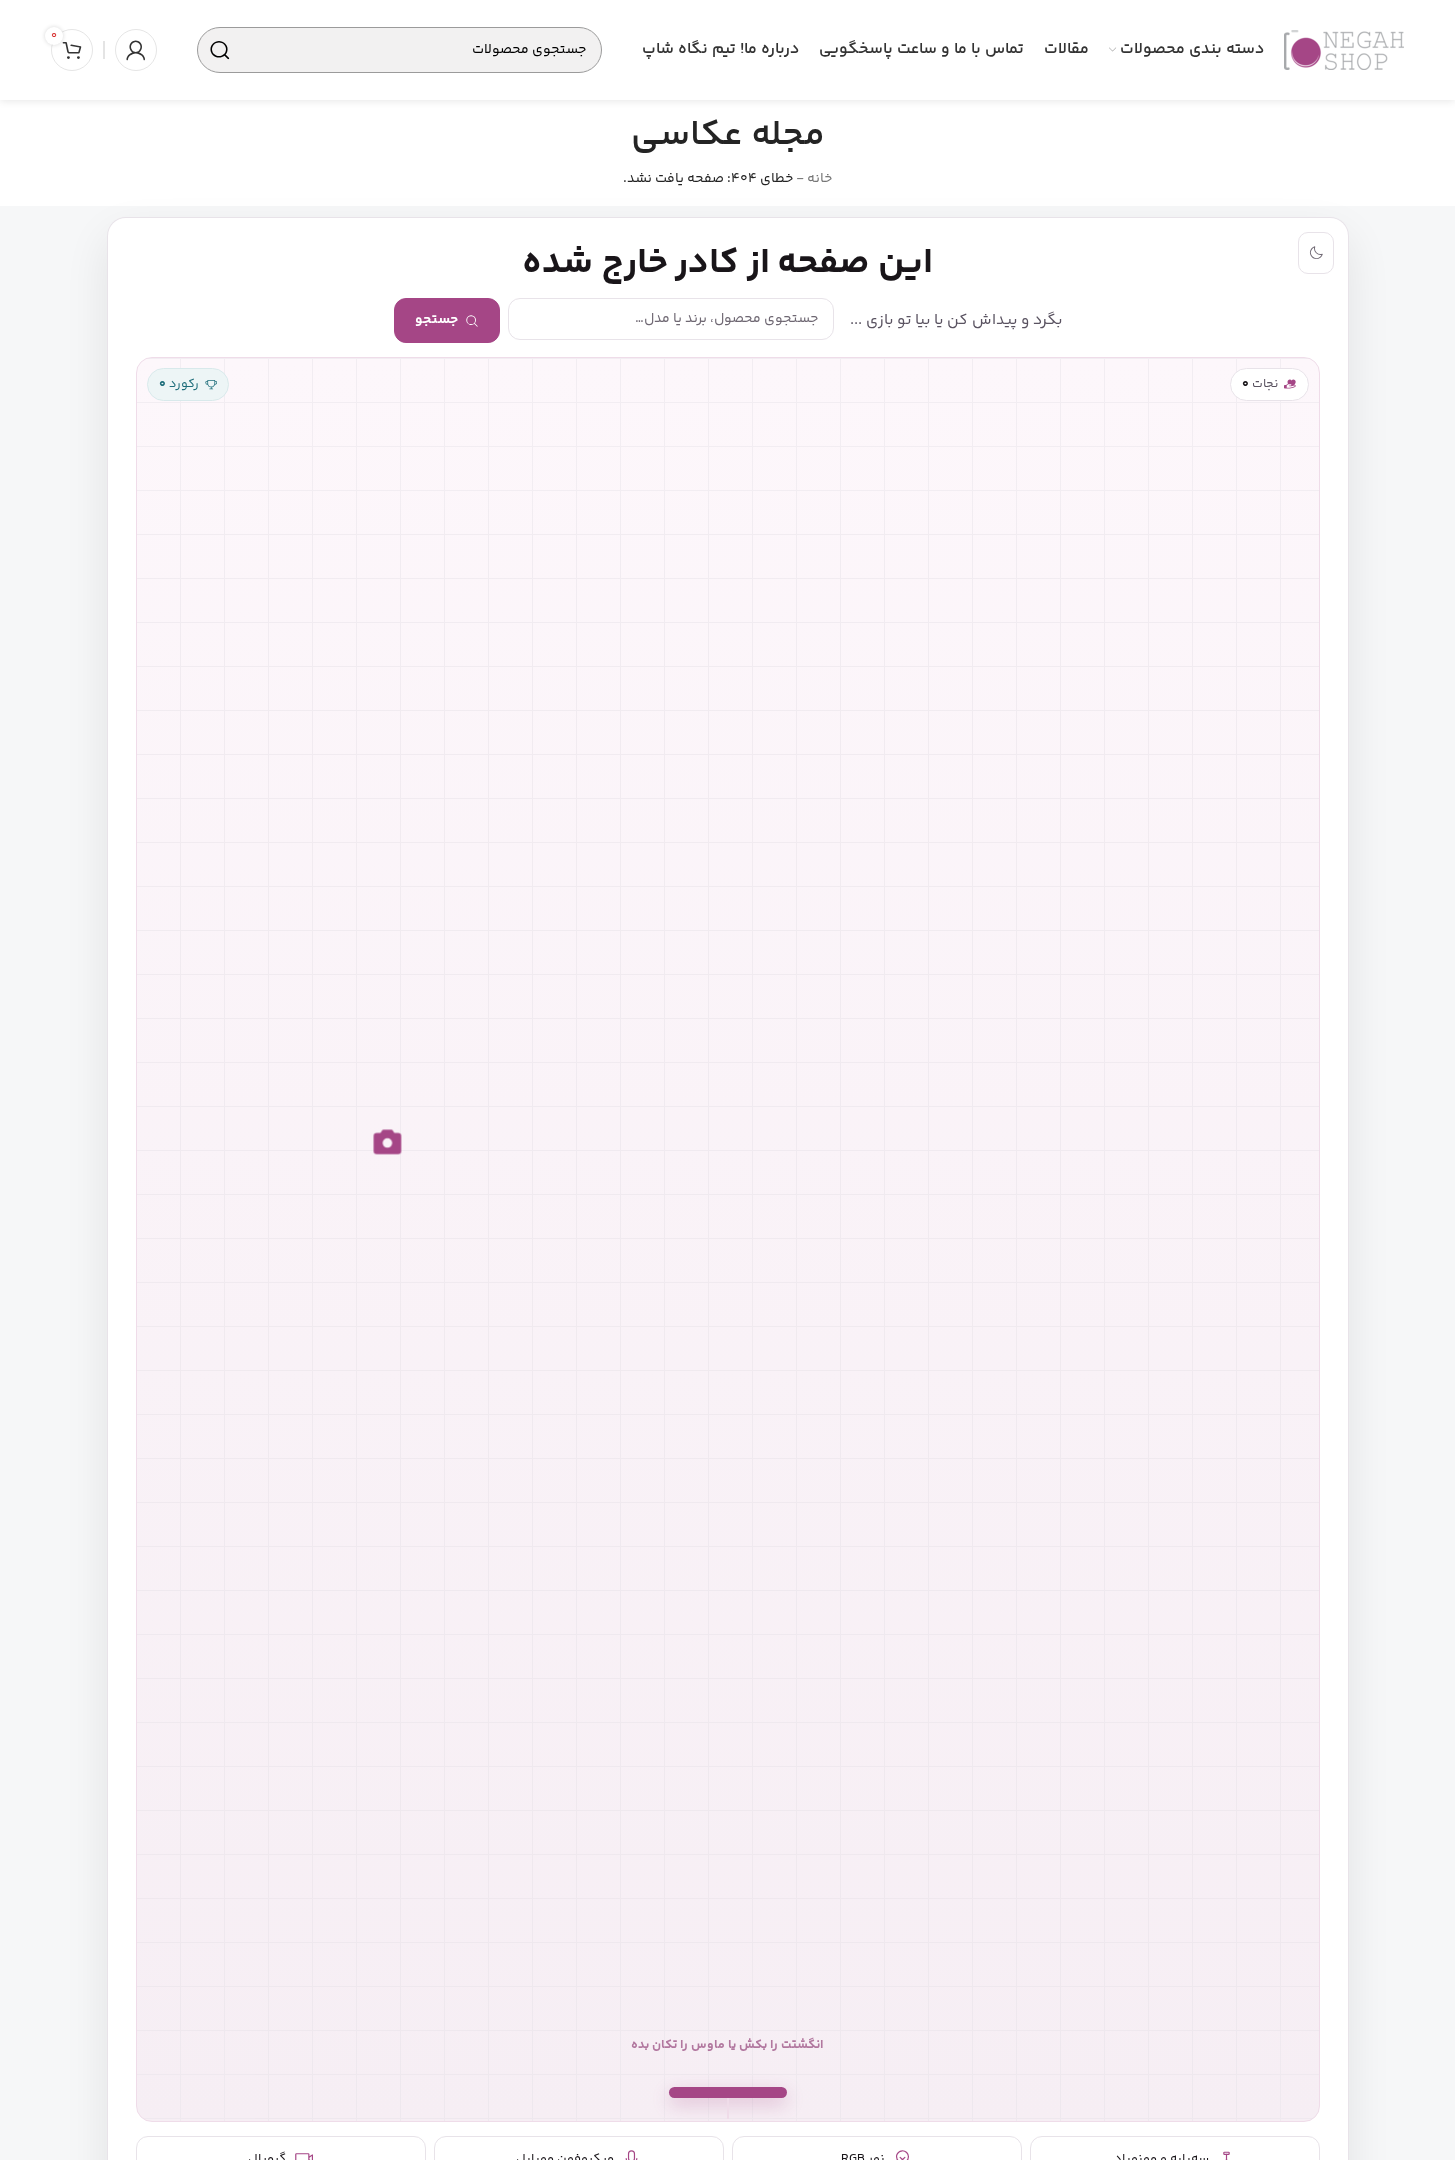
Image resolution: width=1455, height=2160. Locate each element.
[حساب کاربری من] (136, 50)
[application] (728, 1239)
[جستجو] (220, 50)
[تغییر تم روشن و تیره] (1316, 253)
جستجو (436, 320)
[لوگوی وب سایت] (1344, 50)
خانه (819, 179)
